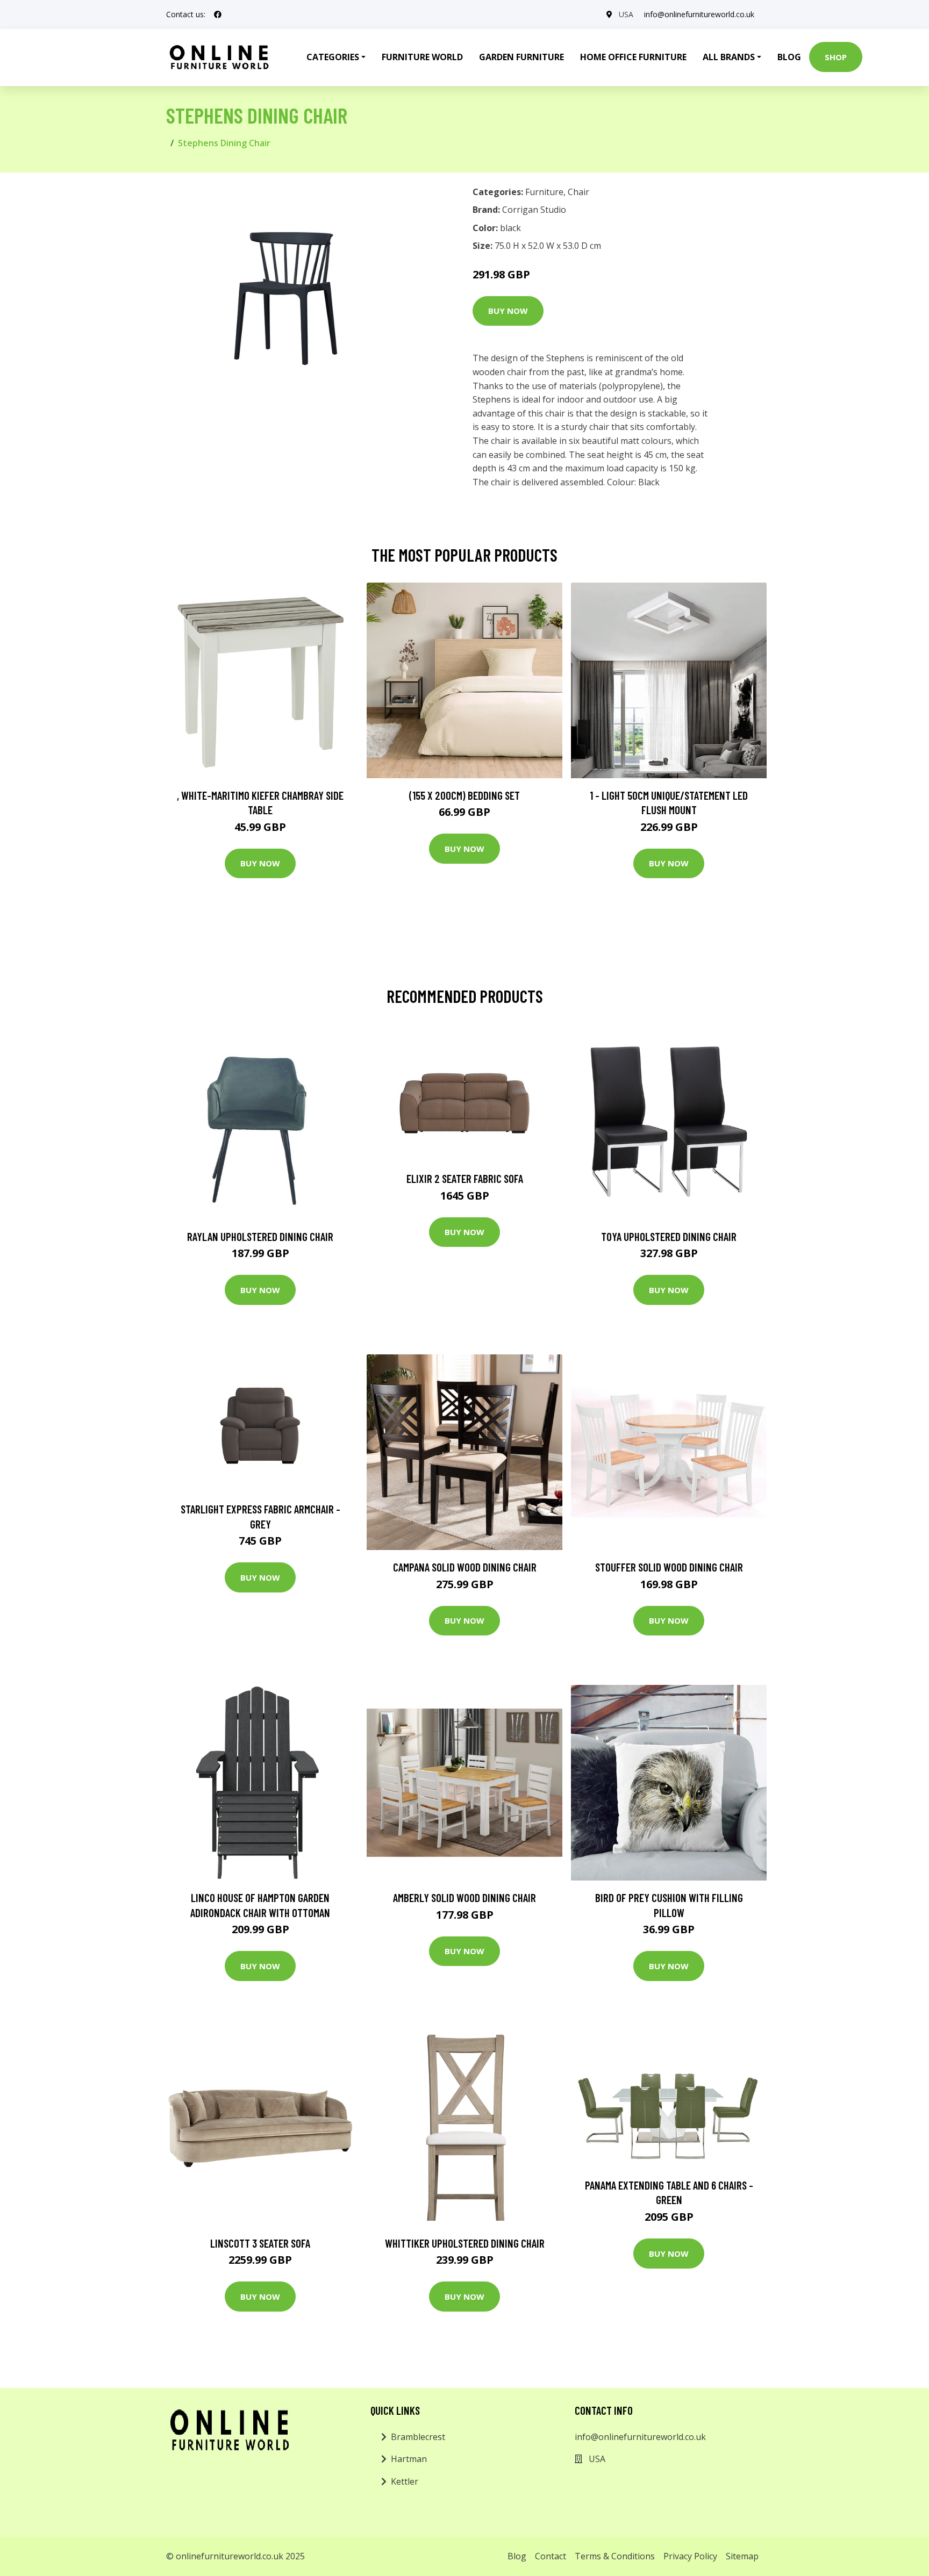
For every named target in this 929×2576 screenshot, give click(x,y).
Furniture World (422, 57)
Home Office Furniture (633, 57)
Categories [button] (333, 57)
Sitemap (742, 2556)
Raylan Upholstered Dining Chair (260, 1236)
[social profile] (218, 15)
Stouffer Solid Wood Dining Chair (669, 1567)
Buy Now (508, 311)
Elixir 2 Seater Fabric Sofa (465, 1178)
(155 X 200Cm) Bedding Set (464, 795)
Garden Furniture (521, 57)
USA (626, 14)
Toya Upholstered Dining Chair (669, 1236)
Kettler (405, 2481)
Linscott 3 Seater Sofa (260, 2243)
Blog (789, 57)
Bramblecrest (418, 2437)
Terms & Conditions (615, 2556)
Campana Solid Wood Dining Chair (465, 1567)
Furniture (544, 192)
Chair (578, 192)
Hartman (409, 2459)
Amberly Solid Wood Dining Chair (464, 1897)
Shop (836, 57)
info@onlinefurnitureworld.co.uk (699, 14)
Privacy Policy (690, 2556)
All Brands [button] (729, 57)
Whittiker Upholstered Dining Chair (465, 2243)
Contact (551, 2556)
